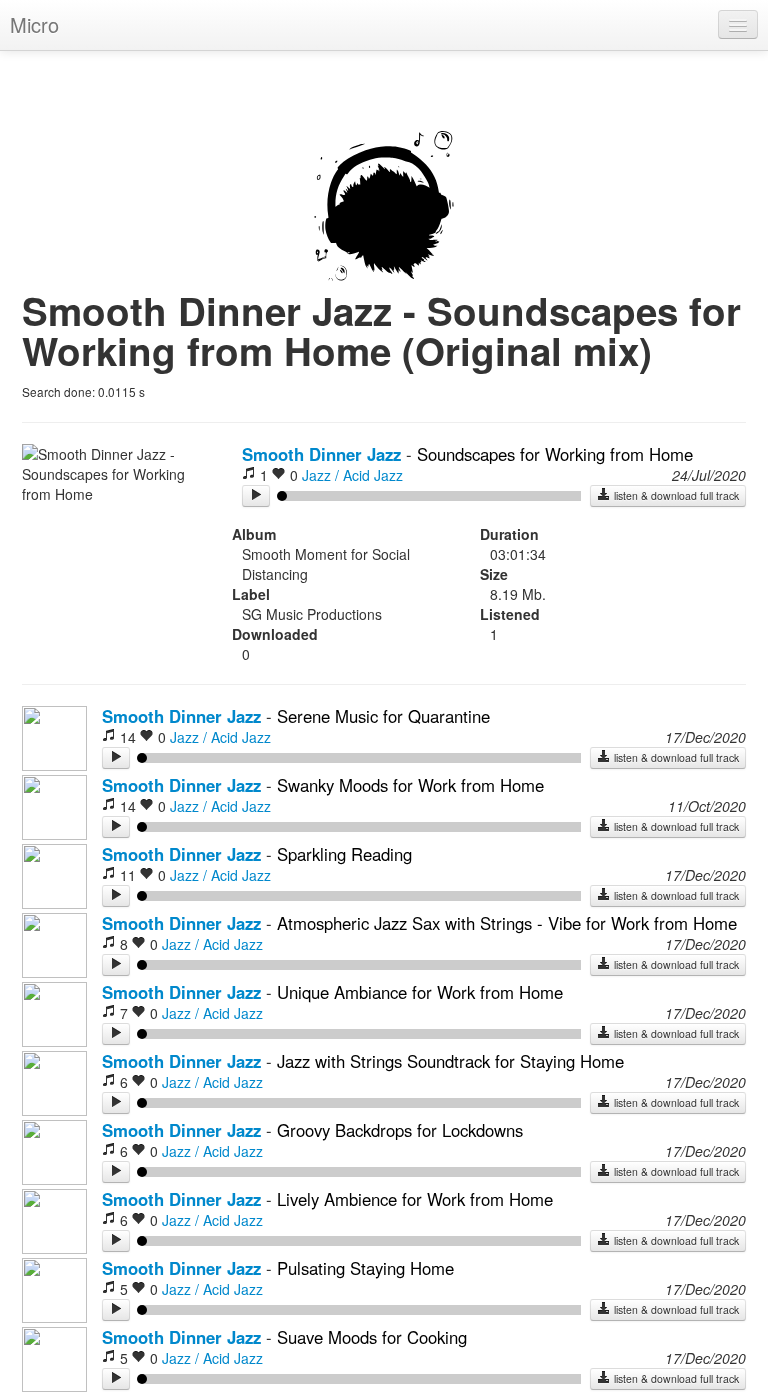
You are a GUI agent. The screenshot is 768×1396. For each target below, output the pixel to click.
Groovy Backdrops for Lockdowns (400, 1130)
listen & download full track (675, 495)
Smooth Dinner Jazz (321, 454)
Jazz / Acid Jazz (352, 475)
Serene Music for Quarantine (383, 716)
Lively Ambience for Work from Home (415, 1199)
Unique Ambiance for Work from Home (420, 992)
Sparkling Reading (344, 854)
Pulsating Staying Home (365, 1268)
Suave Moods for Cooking (372, 1337)
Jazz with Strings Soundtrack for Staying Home (450, 1061)
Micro (34, 24)
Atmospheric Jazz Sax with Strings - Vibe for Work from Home (507, 923)
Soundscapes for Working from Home (555, 454)
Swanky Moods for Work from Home (410, 785)
